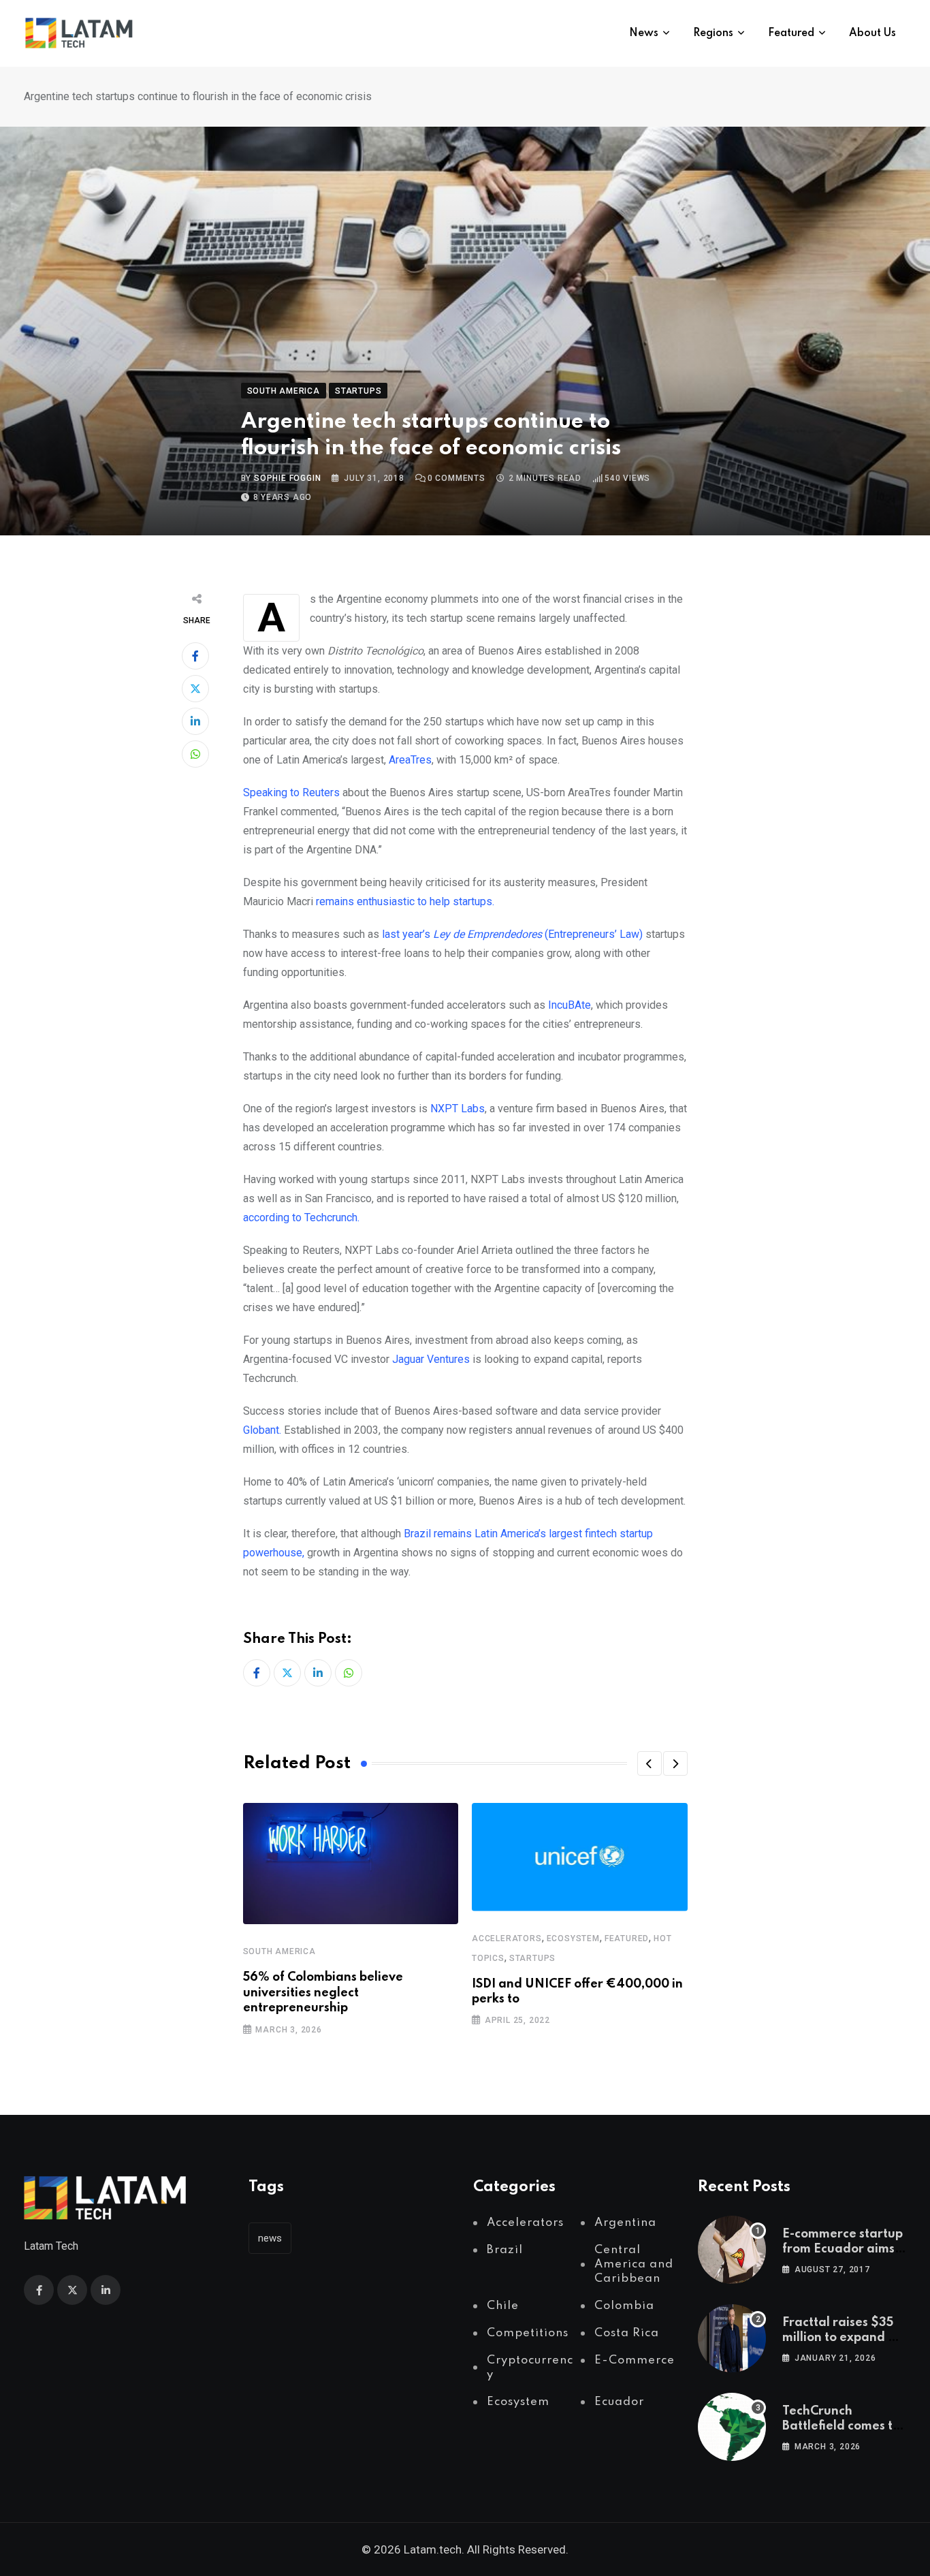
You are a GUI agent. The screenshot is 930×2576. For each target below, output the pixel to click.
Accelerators (507, 1938)
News (644, 33)
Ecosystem (573, 1938)
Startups (532, 1958)
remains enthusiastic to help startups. (405, 901)
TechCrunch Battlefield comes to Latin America (841, 2426)
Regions (713, 33)
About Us (872, 33)
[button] (650, 1763)
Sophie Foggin (287, 478)
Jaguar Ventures (432, 1359)
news (270, 2238)
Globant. (263, 1430)
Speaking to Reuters (291, 792)
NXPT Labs (458, 1109)
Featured (791, 33)
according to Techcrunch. (301, 1218)
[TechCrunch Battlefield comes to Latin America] (732, 2427)
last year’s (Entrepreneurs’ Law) (512, 934)
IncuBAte (570, 1005)
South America (279, 1951)
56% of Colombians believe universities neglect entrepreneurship (323, 1993)
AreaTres (410, 760)
